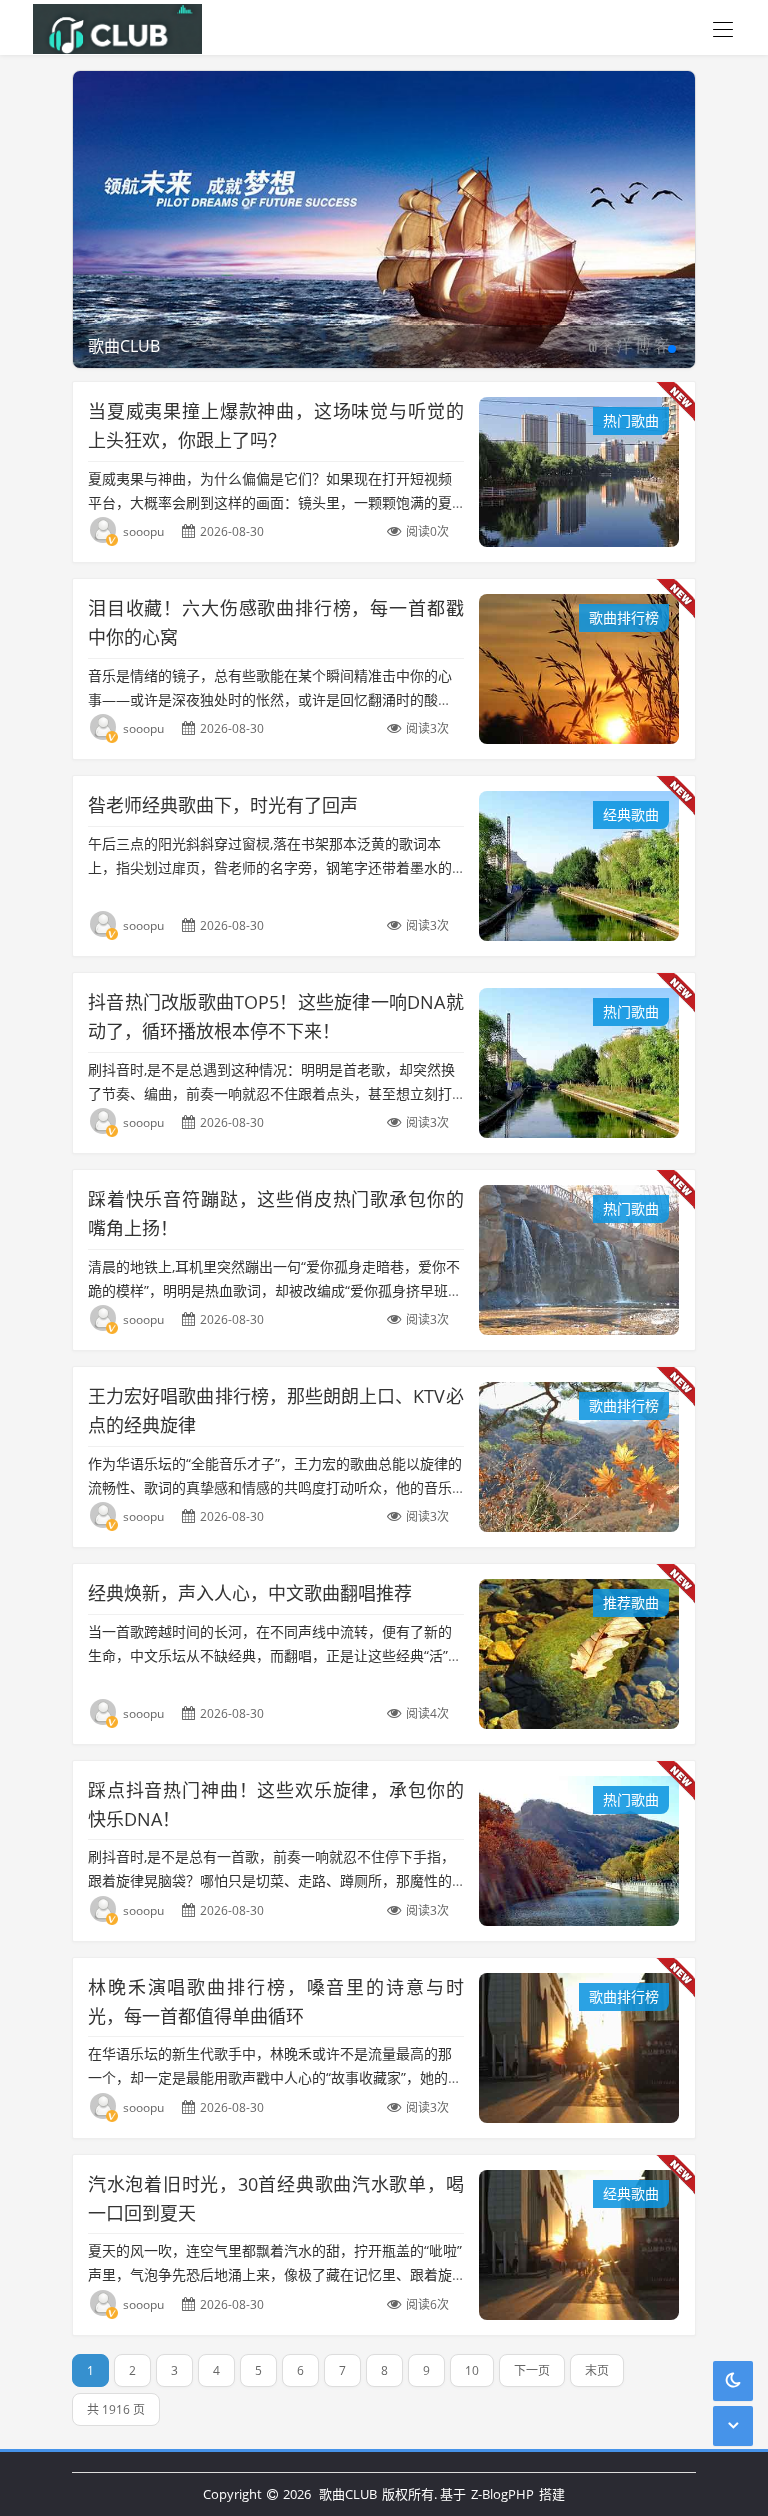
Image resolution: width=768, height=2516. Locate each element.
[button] (672, 349)
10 (472, 2370)
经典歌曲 (631, 814)
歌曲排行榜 (624, 617)
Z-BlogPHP (502, 2494)
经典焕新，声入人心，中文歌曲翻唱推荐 (250, 1593)
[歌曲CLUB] (112, 27)
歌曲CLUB (348, 2494)
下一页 (532, 2370)
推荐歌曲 (631, 1602)
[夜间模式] (733, 2380)
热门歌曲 (631, 420)
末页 (597, 2370)
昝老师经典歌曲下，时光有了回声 (223, 805)
